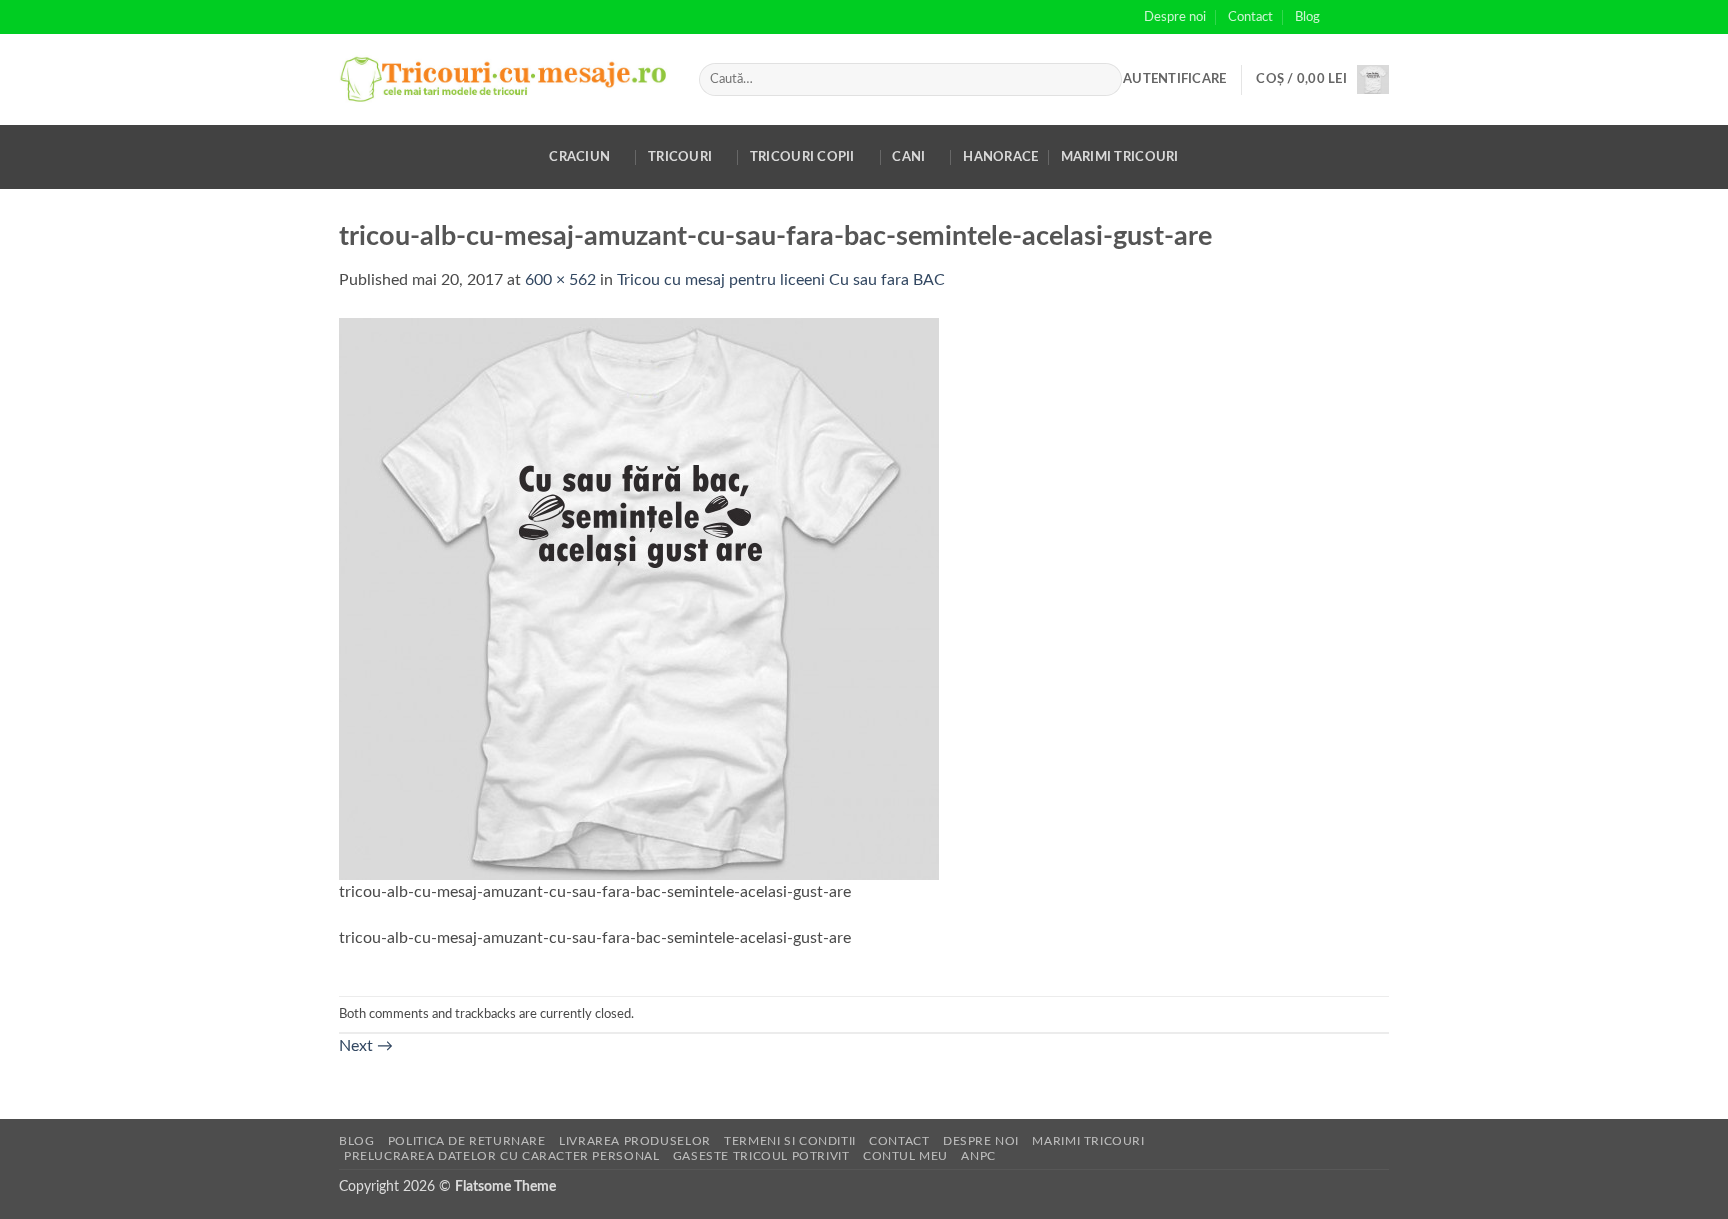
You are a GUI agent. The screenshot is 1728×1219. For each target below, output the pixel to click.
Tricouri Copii (802, 157)
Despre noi (1175, 17)
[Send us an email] (1379, 17)
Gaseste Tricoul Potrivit (761, 1156)
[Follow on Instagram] (1360, 17)
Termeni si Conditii (790, 1141)
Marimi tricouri (1120, 157)
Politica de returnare (467, 1141)
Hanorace (1000, 157)
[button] (1174, 79)
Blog (1307, 17)
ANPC (978, 1156)
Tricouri (680, 157)
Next (366, 1046)
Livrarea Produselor (635, 1141)
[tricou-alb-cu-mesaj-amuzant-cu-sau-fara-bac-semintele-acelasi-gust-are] (639, 598)
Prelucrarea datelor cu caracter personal (501, 1156)
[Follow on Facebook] (1341, 17)
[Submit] (1102, 80)
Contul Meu (905, 1156)
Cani (908, 157)
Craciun (579, 157)
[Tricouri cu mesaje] (504, 79)
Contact (1250, 17)
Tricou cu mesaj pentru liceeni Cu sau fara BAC (781, 280)
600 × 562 (560, 280)
